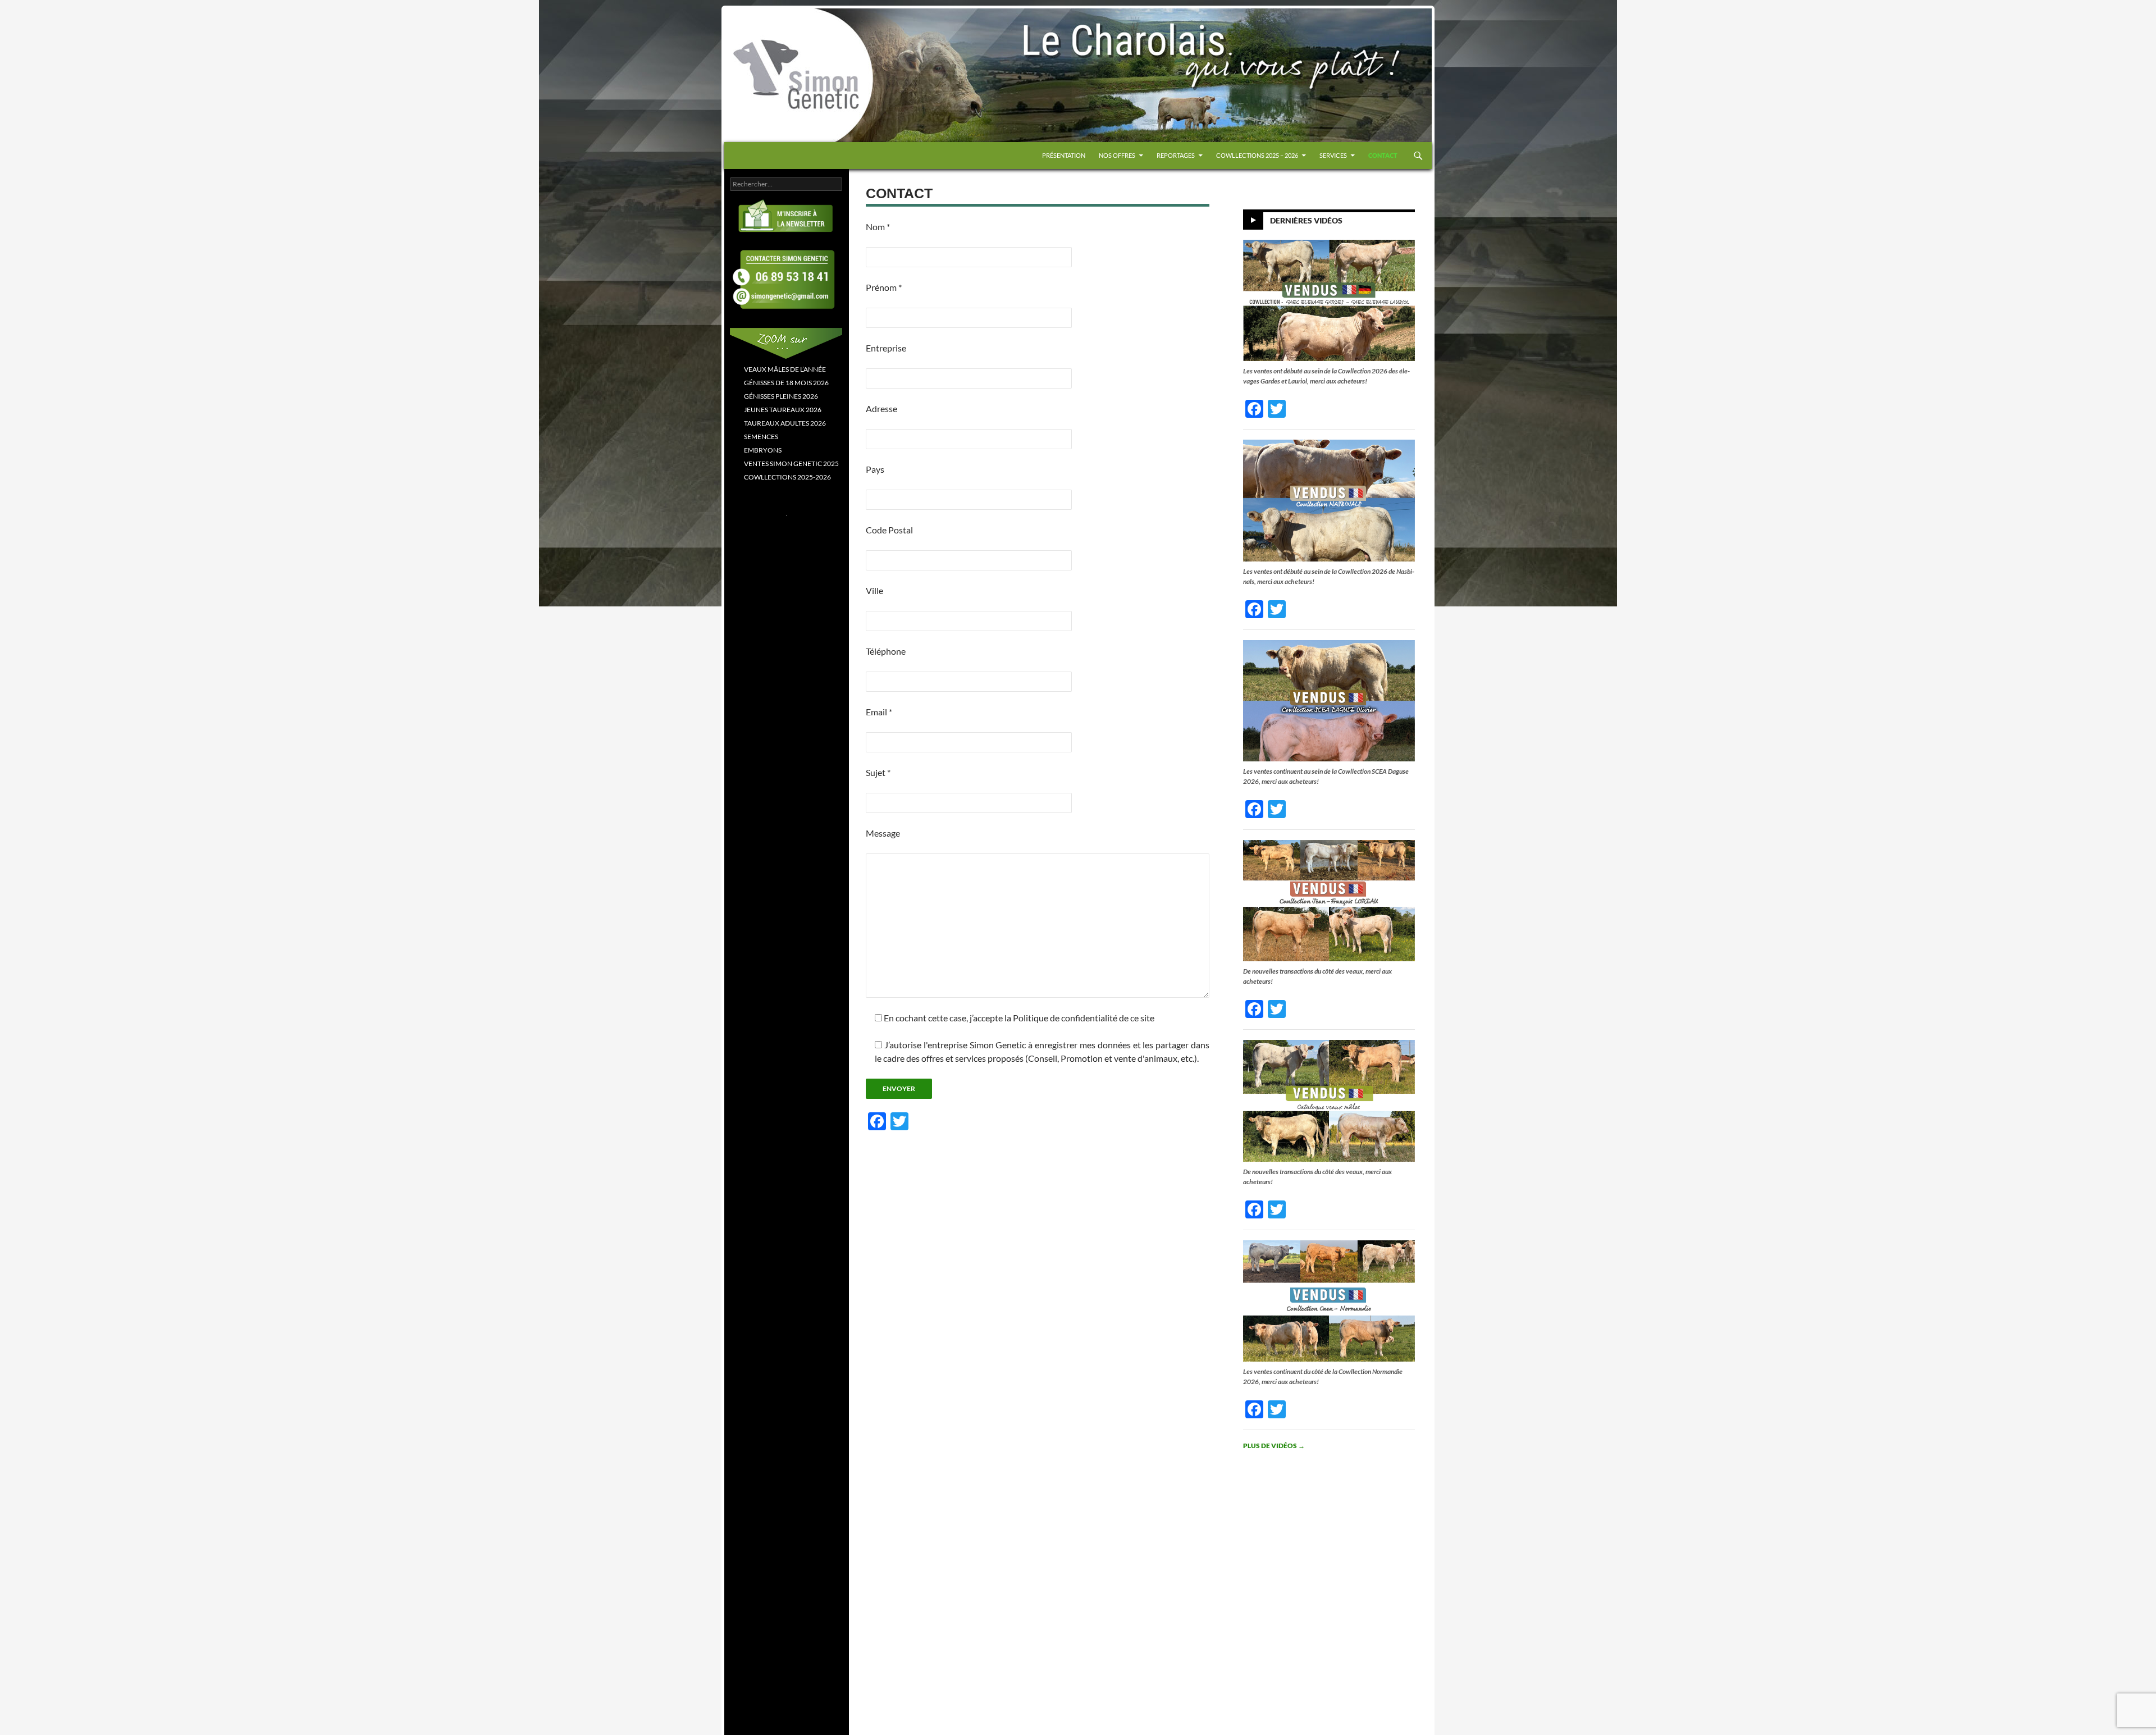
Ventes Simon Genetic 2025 (791, 464)
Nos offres (1117, 155)
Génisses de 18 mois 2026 (786, 383)
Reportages (1176, 155)
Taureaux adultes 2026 (785, 423)
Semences (761, 437)
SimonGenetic (764, 33)
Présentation (1064, 155)
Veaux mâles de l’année (785, 369)
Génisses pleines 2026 (781, 396)
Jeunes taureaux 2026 (783, 410)
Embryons (763, 450)
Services (1333, 155)
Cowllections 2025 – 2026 (1257, 155)
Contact (1383, 155)
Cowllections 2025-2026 (787, 477)
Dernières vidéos (1306, 220)
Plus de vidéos (1274, 1446)
